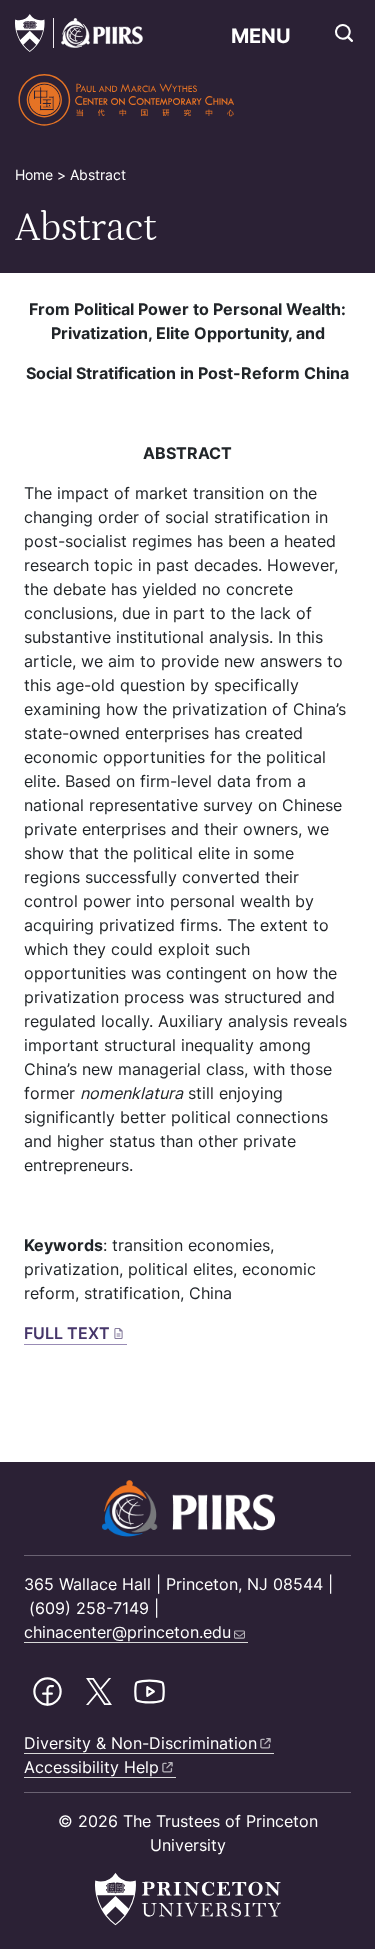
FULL (67, 1333)
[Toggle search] (344, 33)
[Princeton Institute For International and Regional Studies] (98, 33)
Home (34, 174)
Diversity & (140, 1743)
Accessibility (91, 1767)
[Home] (127, 100)
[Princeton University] (30, 33)
